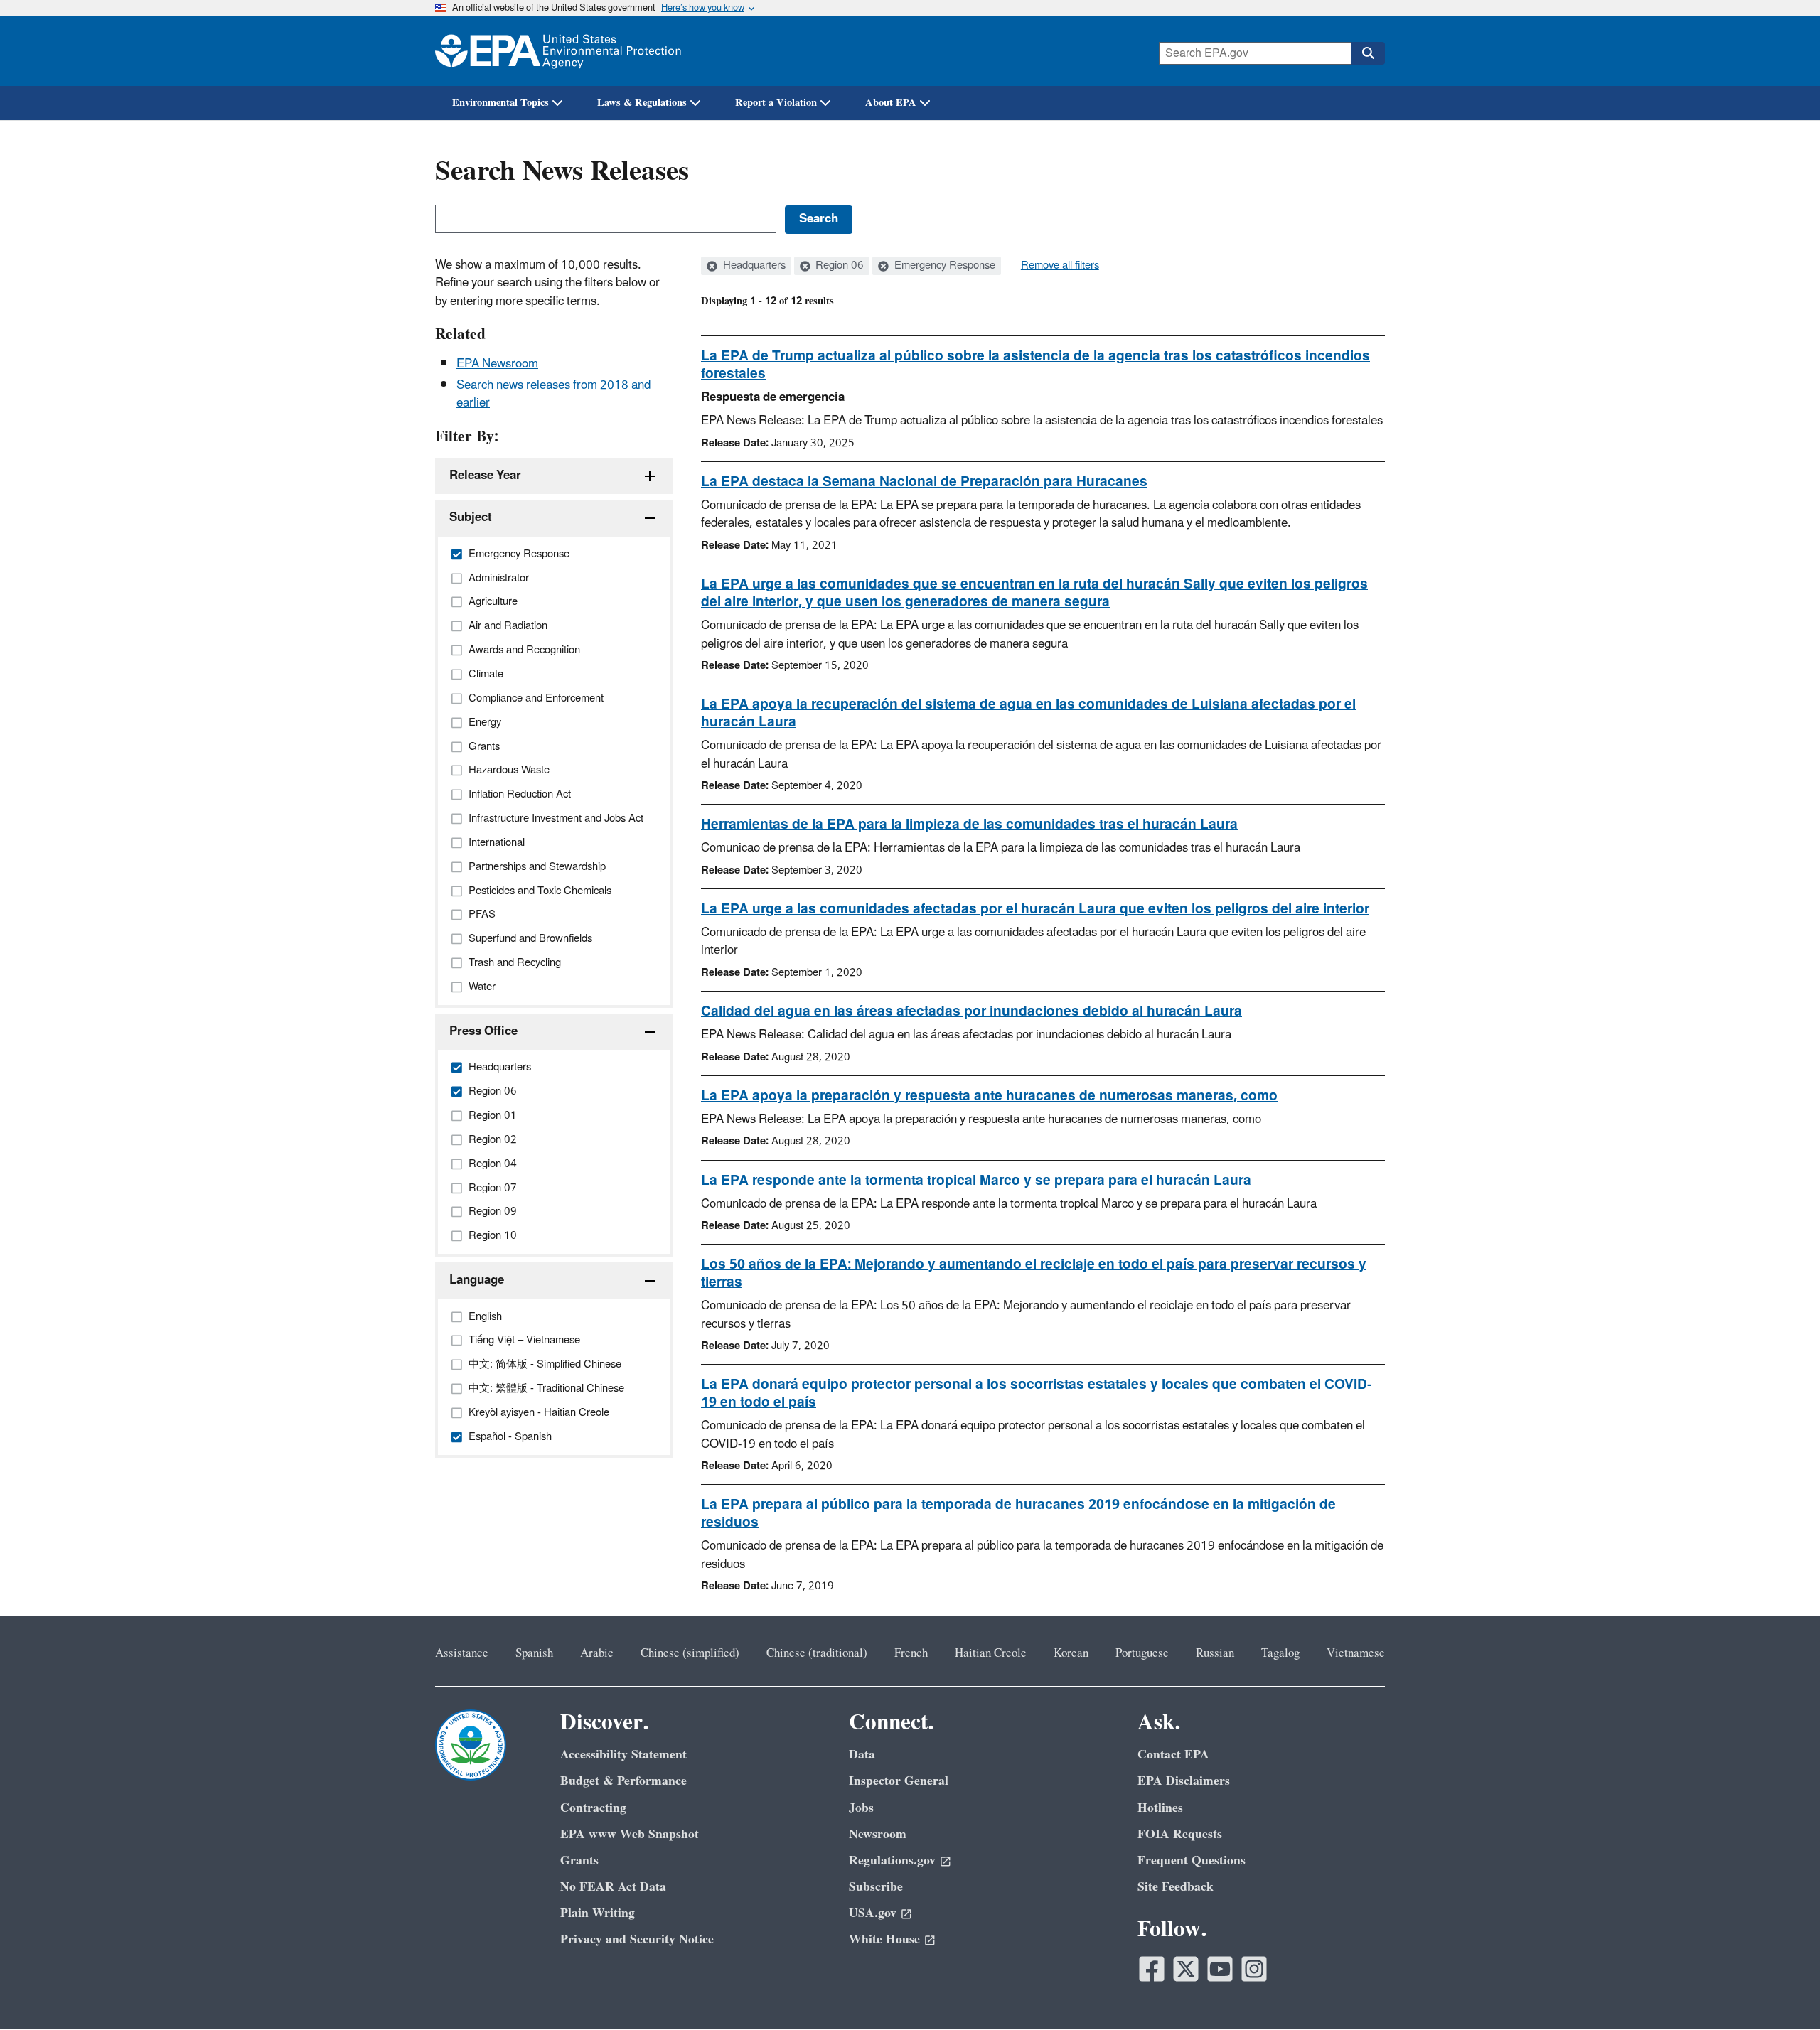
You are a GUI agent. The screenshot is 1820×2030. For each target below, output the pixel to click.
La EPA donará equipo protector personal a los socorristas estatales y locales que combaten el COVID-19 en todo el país (1036, 1393)
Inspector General (899, 1781)
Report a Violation (776, 103)
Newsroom (878, 1834)
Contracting (593, 1808)
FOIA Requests (1180, 1834)
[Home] (558, 51)
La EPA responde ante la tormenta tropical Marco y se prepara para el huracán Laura (976, 1181)
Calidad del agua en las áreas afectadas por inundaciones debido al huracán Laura (971, 1011)
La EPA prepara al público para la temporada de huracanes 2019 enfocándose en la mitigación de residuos (1018, 1514)
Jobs (861, 1808)
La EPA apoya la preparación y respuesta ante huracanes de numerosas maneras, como (989, 1096)
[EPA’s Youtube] (1220, 1969)
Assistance (462, 1653)
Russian (1215, 1653)
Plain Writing (598, 1913)
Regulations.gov (892, 1860)
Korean (1071, 1653)
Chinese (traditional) (817, 1653)
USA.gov (873, 1913)
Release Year (485, 476)
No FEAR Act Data (613, 1887)
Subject (471, 517)
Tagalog (1280, 1653)
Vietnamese (1356, 1653)
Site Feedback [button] (1176, 1887)
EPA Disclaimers (1184, 1781)
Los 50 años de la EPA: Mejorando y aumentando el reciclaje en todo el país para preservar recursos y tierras (1034, 1273)
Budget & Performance (623, 1781)
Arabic (597, 1653)
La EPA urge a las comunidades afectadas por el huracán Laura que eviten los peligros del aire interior (1035, 909)
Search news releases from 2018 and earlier (553, 394)
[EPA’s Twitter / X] (1186, 1969)
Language (477, 1280)
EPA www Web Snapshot (630, 1834)
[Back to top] (1781, 1991)
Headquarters (753, 266)
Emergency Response (943, 266)
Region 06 (838, 266)
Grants (579, 1860)
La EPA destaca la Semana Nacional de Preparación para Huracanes (924, 482)
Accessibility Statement (623, 1755)
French (911, 1653)
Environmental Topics (500, 103)
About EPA (891, 103)
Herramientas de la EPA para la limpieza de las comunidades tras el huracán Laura (969, 825)
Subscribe (876, 1887)
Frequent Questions (1192, 1860)
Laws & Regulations (642, 103)
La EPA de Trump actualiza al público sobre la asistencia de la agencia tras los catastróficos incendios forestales (1035, 365)
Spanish (534, 1653)
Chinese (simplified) (690, 1653)
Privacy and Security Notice (637, 1939)
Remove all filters (1060, 266)
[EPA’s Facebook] (1152, 1969)
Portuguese (1142, 1653)
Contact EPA (1173, 1755)
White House (884, 1939)
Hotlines (1160, 1808)
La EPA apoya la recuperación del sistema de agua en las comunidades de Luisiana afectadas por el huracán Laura (1028, 713)
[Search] (1368, 53)
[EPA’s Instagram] (1254, 1969)
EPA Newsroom (497, 364)
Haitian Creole (991, 1653)
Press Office (483, 1031)
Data (862, 1755)
